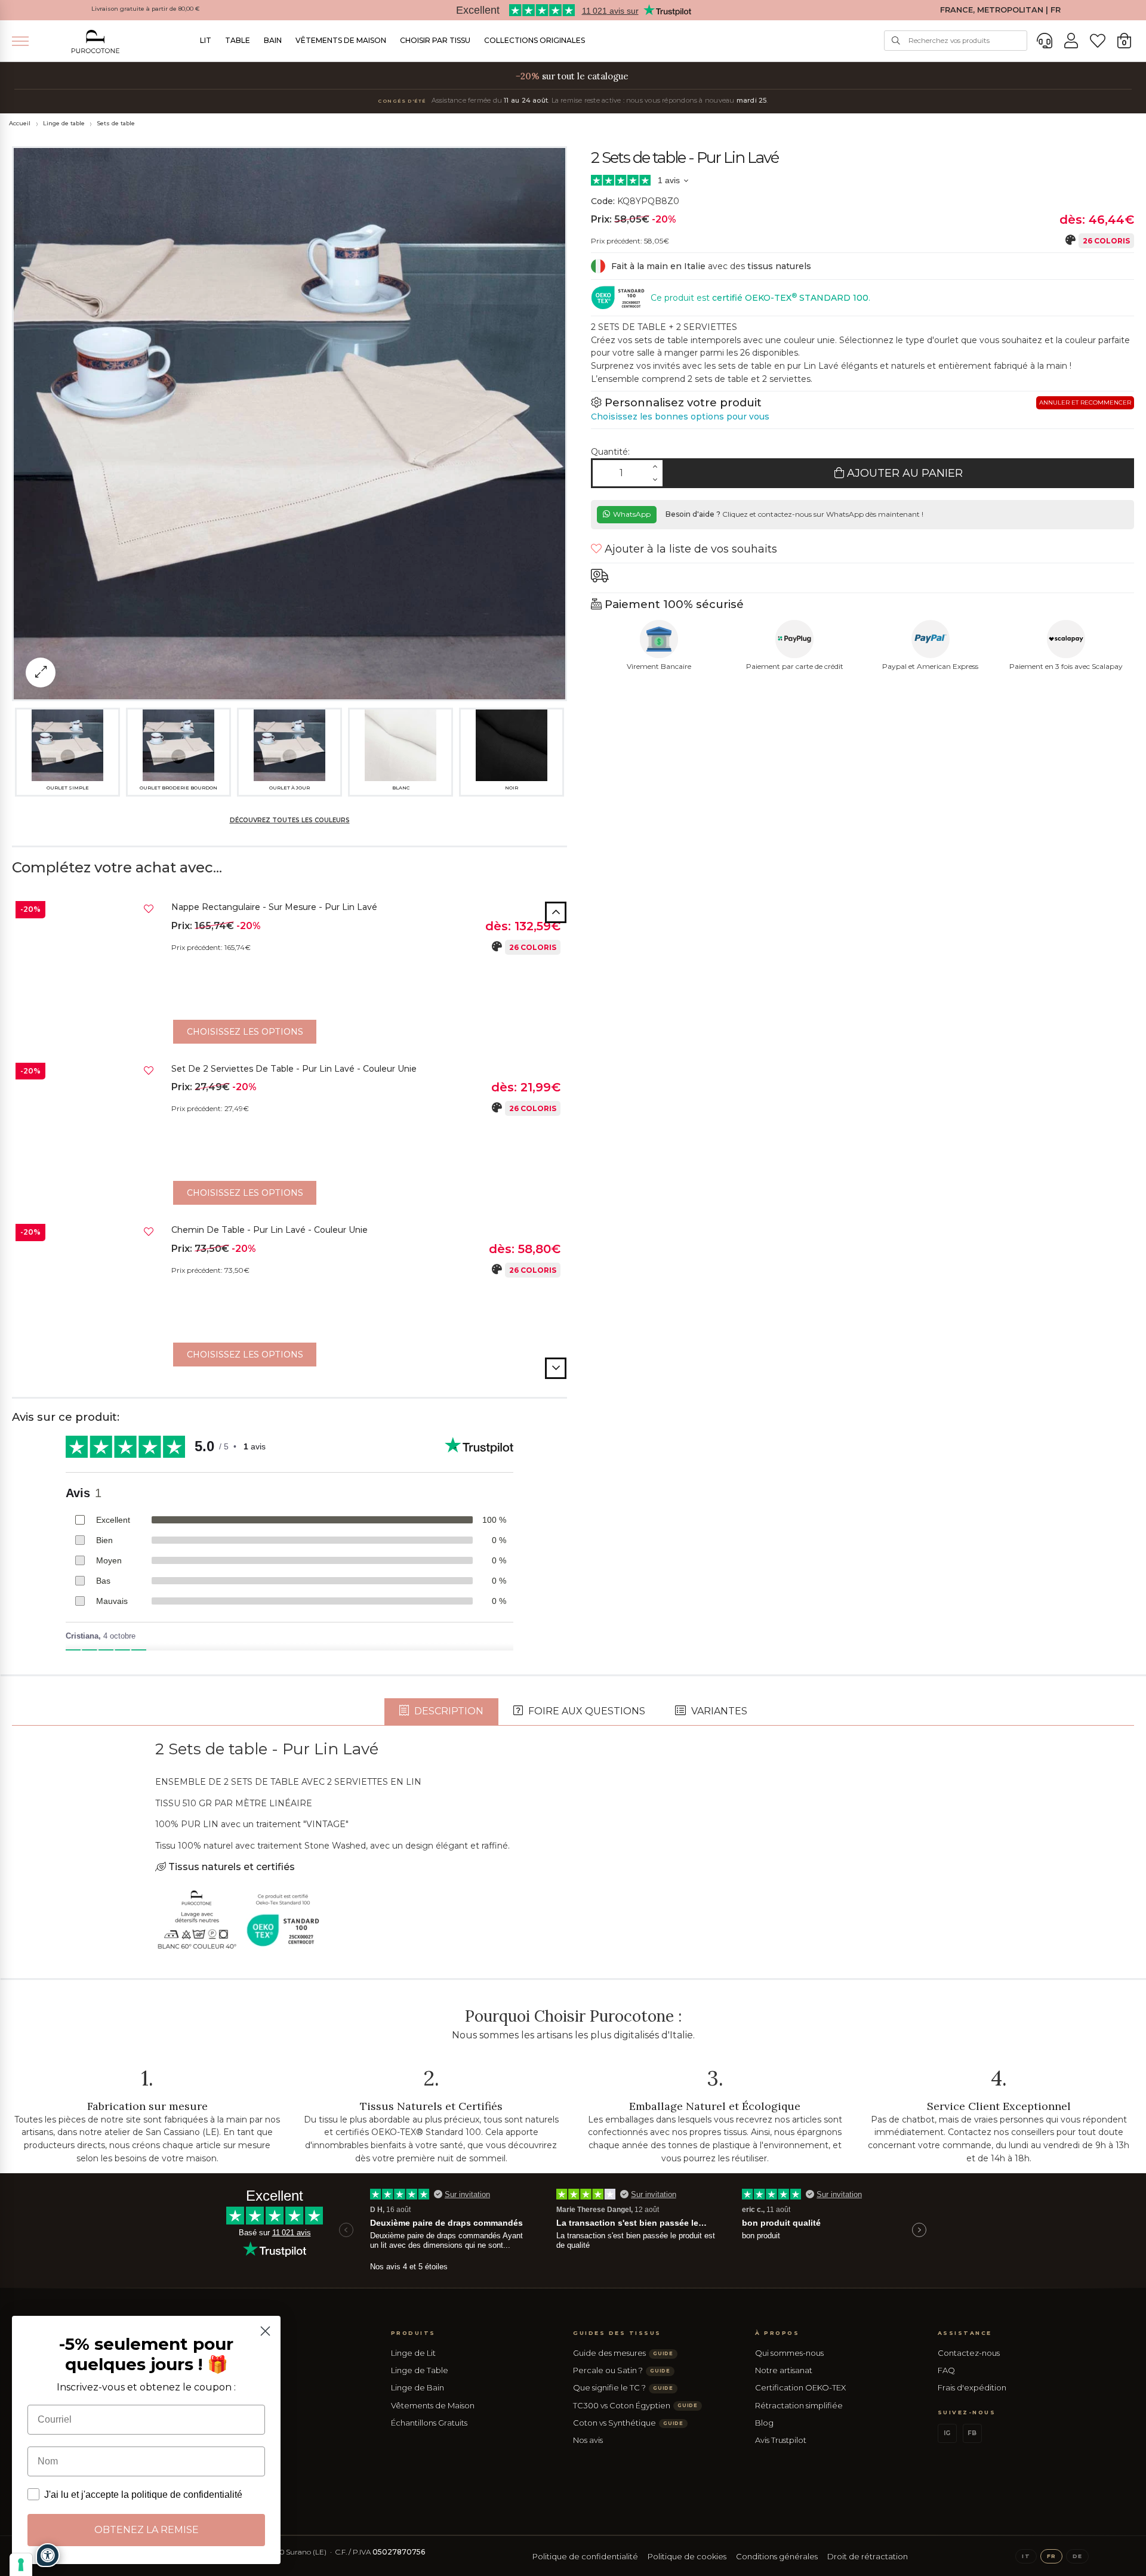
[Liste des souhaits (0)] (1098, 41)
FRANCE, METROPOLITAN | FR (1000, 10)
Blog (764, 2423)
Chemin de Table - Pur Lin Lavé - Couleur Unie (269, 1230)
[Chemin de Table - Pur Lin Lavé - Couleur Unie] (87, 1295)
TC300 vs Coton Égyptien (635, 2405)
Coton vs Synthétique (628, 2423)
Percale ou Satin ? (622, 2370)
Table (238, 40)
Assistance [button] (965, 2333)
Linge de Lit (413, 2353)
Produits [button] (413, 2333)
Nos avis (588, 2440)
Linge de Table (420, 2370)
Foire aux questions (586, 1711)
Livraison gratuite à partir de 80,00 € (146, 9)
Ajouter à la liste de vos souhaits (689, 549)
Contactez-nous (969, 2353)
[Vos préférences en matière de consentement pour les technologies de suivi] (21, 2565)
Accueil (20, 123)
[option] (289, 975)
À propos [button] (777, 2333)
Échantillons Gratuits (429, 2423)
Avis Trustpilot (781, 2440)
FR (1051, 2556)
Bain (273, 40)
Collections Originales (535, 40)
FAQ (946, 2370)
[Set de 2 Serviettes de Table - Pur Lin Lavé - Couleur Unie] (87, 1134)
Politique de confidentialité (585, 2556)
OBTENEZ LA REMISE (147, 2530)
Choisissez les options (245, 1032)
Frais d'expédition (972, 2387)
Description (448, 1711)
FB (972, 2433)
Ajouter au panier (903, 473)
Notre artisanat (784, 2370)
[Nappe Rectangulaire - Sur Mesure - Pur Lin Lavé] (87, 972)
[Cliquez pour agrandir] (41, 672)
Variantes (718, 1711)
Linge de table (64, 123)
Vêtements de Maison (341, 40)
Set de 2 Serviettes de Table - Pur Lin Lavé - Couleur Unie (294, 1069)
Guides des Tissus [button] (617, 2333)
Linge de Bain (418, 2387)
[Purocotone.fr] (95, 41)
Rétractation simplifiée (799, 2405)
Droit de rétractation (868, 2556)
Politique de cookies (687, 2556)
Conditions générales (777, 2556)
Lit (206, 40)
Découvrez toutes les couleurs (290, 820)
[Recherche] (896, 41)
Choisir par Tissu (435, 40)
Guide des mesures (623, 2353)
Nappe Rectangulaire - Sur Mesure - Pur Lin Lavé (274, 907)
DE (1077, 2556)
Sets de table (116, 123)
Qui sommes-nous (789, 2353)
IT (1026, 2556)
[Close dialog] (265, 2331)
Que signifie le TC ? (623, 2387)
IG (947, 2433)
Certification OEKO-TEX (800, 2387)
